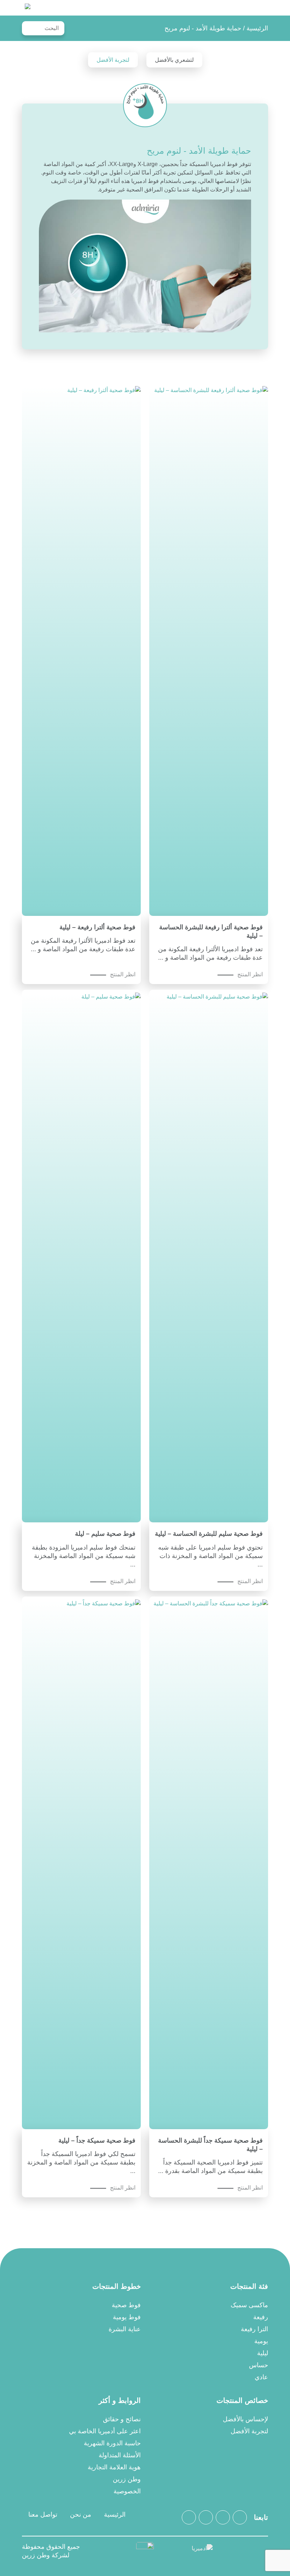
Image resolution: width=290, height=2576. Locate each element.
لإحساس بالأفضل (245, 2419)
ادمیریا (28, 8)
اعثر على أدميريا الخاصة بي (105, 2431)
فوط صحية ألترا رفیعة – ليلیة (97, 927)
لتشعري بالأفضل (174, 60)
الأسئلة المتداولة (120, 2455)
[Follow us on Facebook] (206, 2517)
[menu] (264, 8)
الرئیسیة (257, 28)
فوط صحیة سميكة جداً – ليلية (97, 2140)
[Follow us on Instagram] (240, 2517)
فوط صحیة (126, 2305)
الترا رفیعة (254, 2329)
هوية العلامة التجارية (114, 2467)
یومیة (261, 2341)
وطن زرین (127, 2479)
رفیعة (261, 2317)
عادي (261, 2377)
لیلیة (263, 2353)
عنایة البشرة (125, 2329)
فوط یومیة (127, 2317)
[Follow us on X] (223, 2517)
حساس (259, 2365)
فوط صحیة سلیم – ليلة (105, 1534)
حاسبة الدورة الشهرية (112, 2443)
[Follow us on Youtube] (189, 2517)
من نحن (81, 2515)
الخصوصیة (127, 2491)
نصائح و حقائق (122, 2419)
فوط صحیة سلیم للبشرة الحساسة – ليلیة (209, 1534)
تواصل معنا (43, 2515)
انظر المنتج (250, 974)
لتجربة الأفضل (113, 60)
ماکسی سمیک (249, 2305)
